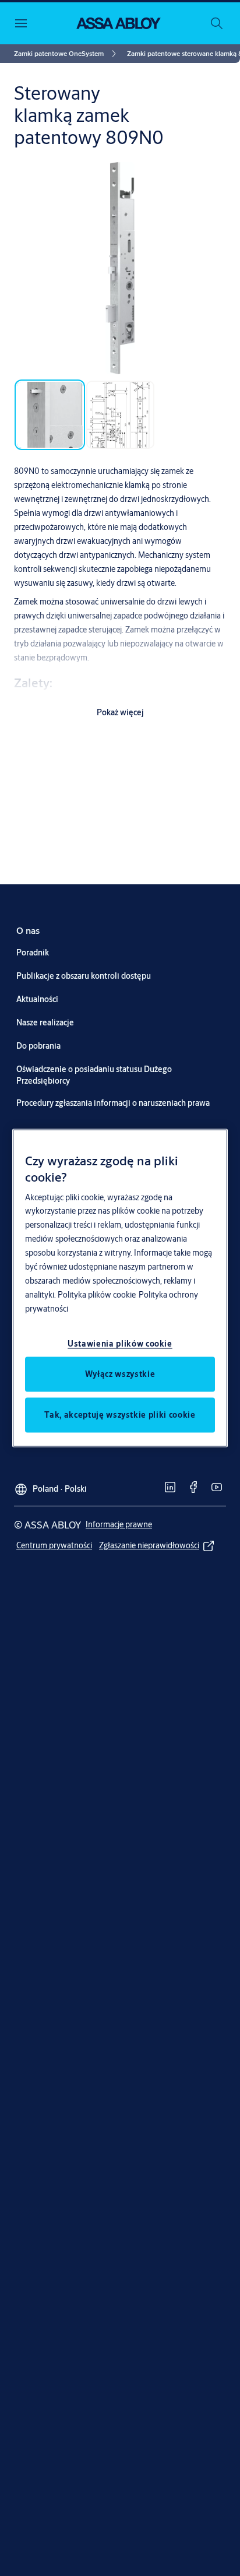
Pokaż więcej (120, 712)
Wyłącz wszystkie (120, 1374)
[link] (67, 54)
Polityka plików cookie (97, 1295)
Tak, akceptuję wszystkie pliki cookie (120, 1415)
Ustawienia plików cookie (120, 1344)
